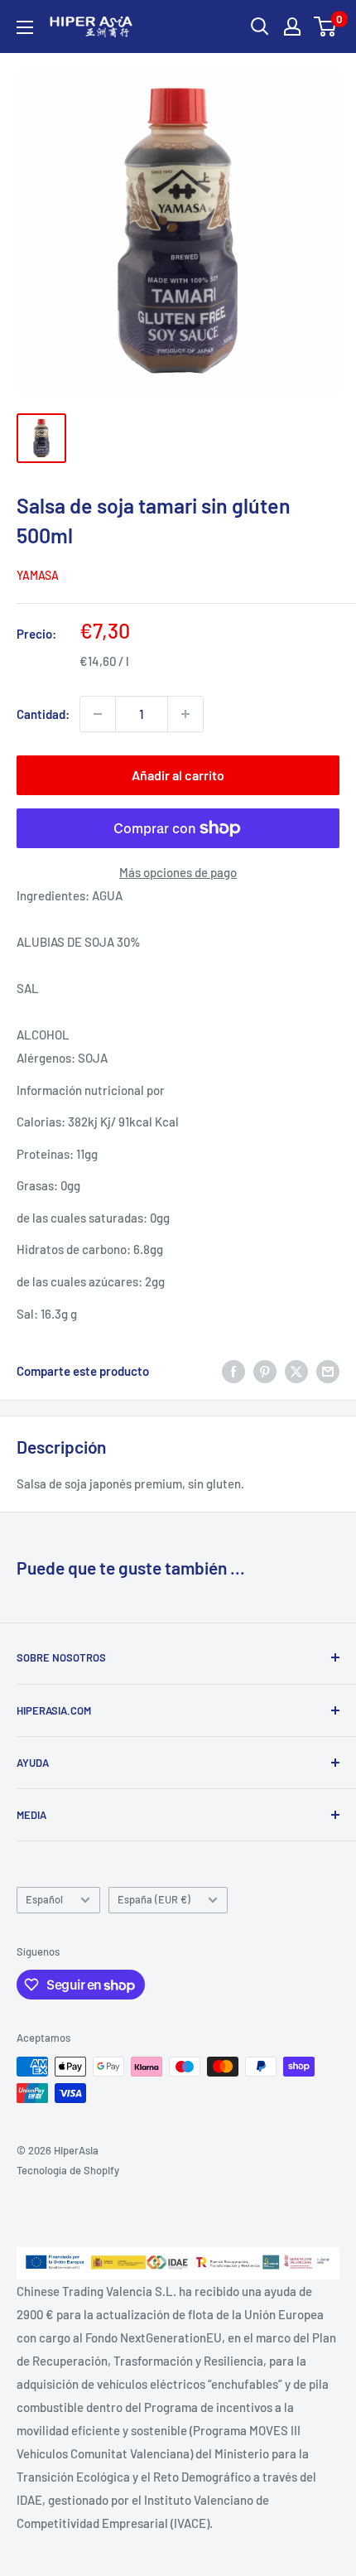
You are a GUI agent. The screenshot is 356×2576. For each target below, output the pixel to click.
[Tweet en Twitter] (296, 1371)
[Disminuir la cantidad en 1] (98, 714)
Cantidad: (43, 714)
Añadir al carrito (178, 775)
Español (44, 1899)
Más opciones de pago (178, 872)
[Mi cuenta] (292, 27)
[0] (326, 27)
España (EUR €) (154, 1899)
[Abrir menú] (25, 27)
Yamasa (38, 575)
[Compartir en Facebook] (233, 1371)
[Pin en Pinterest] (265, 1371)
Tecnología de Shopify (68, 2170)
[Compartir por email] (328, 1371)
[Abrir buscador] (260, 27)
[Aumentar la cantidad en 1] (185, 714)
